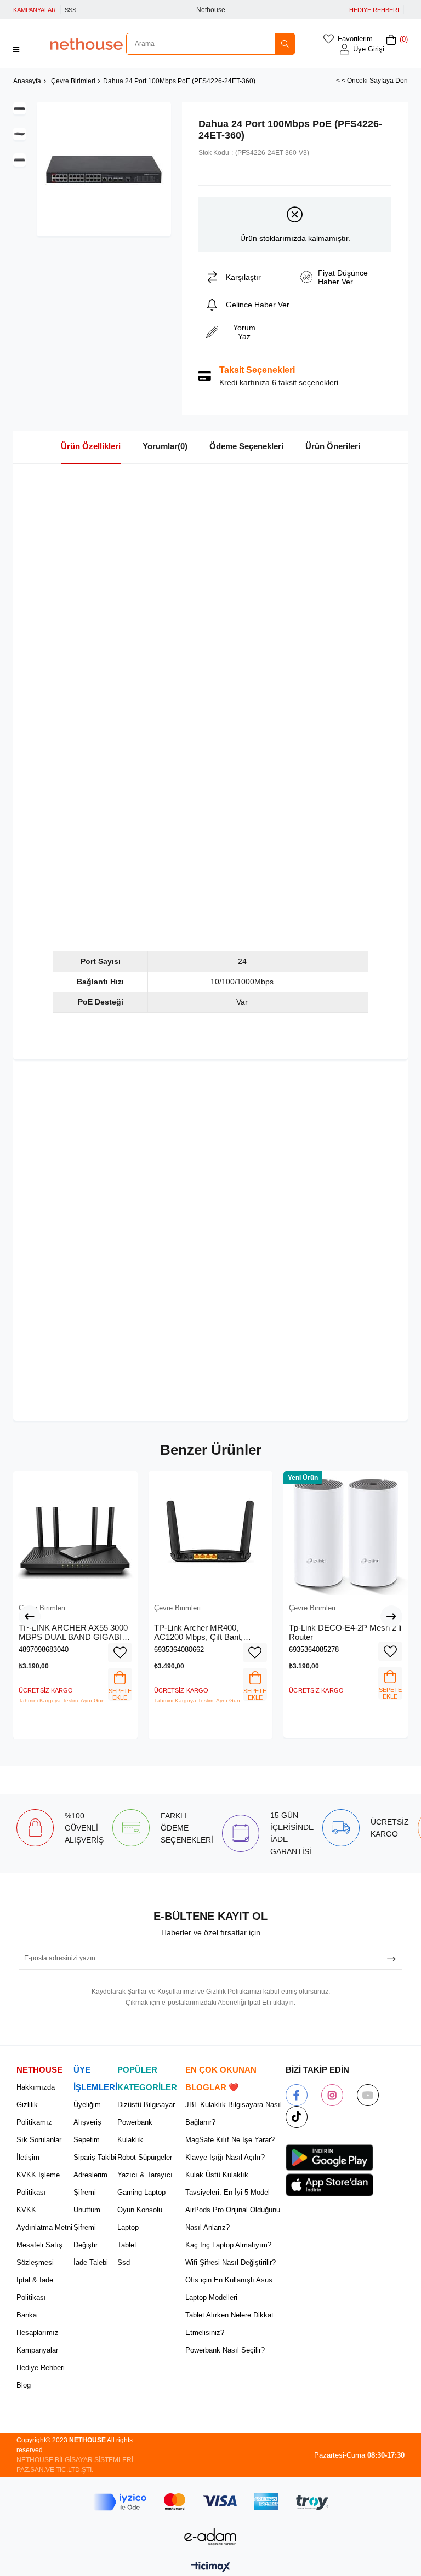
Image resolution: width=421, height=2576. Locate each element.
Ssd (124, 2262)
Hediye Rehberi (41, 2368)
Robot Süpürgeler (145, 2157)
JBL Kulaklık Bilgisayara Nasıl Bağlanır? (234, 2113)
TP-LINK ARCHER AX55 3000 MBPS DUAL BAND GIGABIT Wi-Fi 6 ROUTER (73, 1633)
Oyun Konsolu (140, 2210)
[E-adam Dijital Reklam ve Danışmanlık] (210, 2537)
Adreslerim (90, 2175)
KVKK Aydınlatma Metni (44, 2219)
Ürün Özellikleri (91, 446)
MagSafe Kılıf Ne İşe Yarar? (230, 2140)
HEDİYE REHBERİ (374, 10)
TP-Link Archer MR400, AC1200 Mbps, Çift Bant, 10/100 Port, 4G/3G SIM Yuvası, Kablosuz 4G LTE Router (200, 1633)
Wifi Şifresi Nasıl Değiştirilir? (231, 2262)
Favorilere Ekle (120, 1653)
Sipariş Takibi (95, 2157)
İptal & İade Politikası (35, 2289)
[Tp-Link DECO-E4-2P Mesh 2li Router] (346, 1533)
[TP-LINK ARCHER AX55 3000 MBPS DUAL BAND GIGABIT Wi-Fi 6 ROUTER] (75, 1533)
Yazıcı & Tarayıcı (145, 2175)
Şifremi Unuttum (87, 2201)
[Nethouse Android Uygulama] (329, 2158)
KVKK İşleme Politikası (38, 2184)
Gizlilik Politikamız (34, 2113)
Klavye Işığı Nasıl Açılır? (225, 2157)
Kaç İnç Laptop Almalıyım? (228, 2245)
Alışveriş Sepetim (87, 2131)
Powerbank (135, 2122)
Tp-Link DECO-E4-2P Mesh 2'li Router (345, 1633)
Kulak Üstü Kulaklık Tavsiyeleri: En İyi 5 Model (227, 2184)
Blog (24, 2385)
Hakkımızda (36, 2087)
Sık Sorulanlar (39, 2140)
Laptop (128, 2227)
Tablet (127, 2245)
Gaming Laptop (141, 2192)
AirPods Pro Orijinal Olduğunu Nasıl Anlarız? (233, 2219)
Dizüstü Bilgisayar (146, 2105)
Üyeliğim (87, 2105)
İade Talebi (91, 2262)
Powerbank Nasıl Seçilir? (225, 2350)
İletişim (28, 2157)
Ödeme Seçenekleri (246, 446)
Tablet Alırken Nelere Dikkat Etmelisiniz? (229, 2324)
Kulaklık (130, 2140)
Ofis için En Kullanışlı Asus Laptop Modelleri (229, 2289)
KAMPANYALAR (35, 10)
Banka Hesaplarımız (38, 2324)
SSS (70, 10)
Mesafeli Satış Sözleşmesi (39, 2254)
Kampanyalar (37, 2350)
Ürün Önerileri (333, 446)
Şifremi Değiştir (86, 2236)
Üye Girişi (369, 49)
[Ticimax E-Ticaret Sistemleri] (211, 2568)
